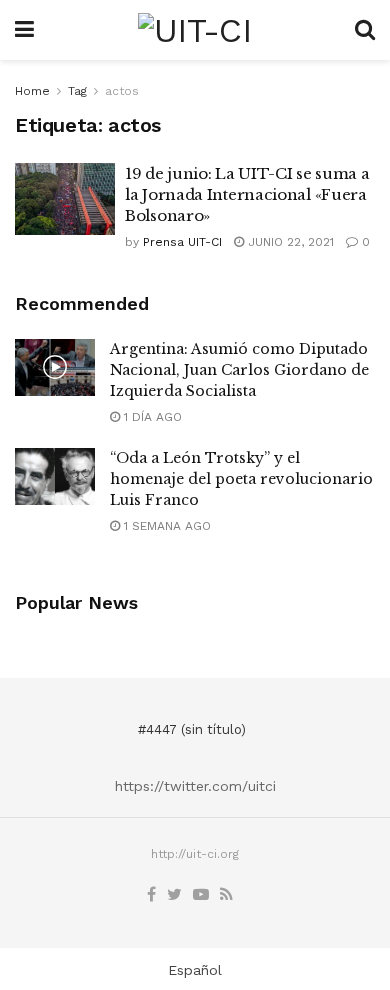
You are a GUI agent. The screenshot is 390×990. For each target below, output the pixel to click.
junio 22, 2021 (289, 242)
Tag (77, 91)
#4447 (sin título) (192, 729)
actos (122, 91)
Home (32, 91)
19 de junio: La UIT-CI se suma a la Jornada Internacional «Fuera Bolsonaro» (247, 194)
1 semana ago (165, 526)
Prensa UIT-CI (182, 242)
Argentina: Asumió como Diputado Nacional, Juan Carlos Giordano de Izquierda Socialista (239, 370)
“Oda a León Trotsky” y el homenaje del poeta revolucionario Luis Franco (241, 479)
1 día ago (151, 417)
